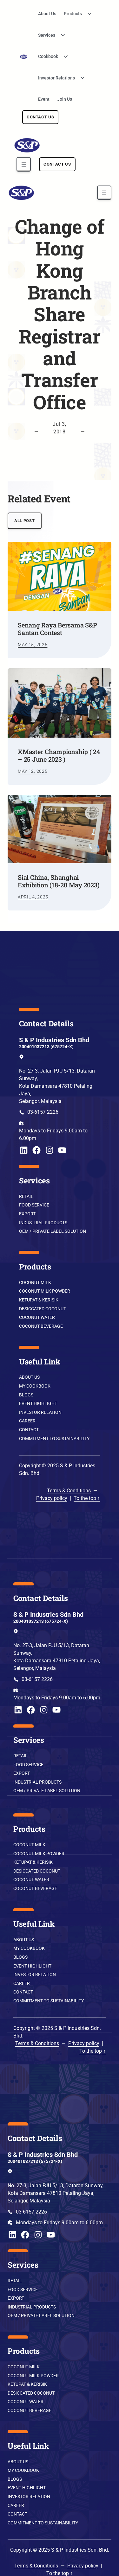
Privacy (44, 1498)
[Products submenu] (87, 14)
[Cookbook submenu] (63, 57)
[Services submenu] (61, 35)
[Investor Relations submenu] (80, 78)
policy (60, 1498)
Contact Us (40, 117)
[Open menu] (24, 164)
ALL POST (24, 521)
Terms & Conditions (69, 1491)
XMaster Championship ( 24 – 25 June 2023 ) (59, 755)
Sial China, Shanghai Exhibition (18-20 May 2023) (59, 881)
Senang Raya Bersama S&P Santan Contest (57, 629)
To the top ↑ (87, 1498)
